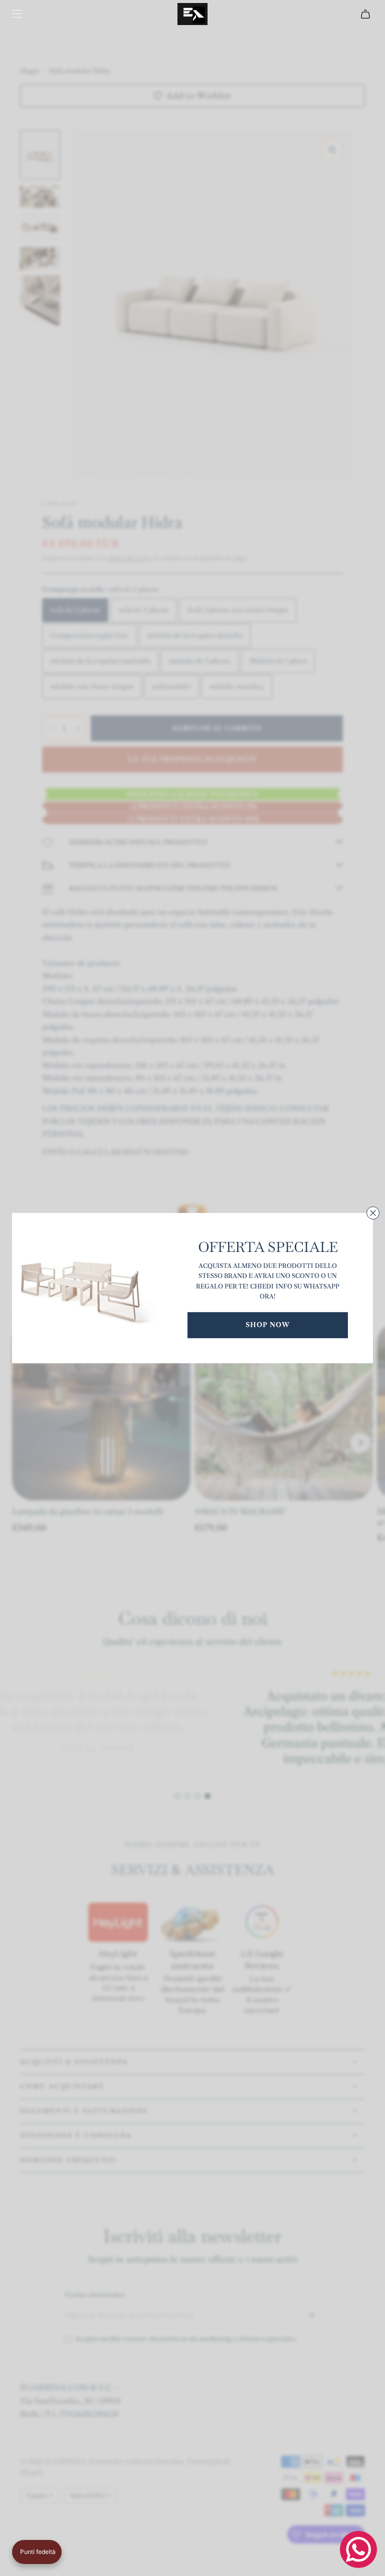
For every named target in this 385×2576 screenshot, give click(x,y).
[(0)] (367, 14)
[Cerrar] (373, 1213)
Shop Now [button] (268, 1325)
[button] (37, 2552)
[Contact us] (358, 2549)
